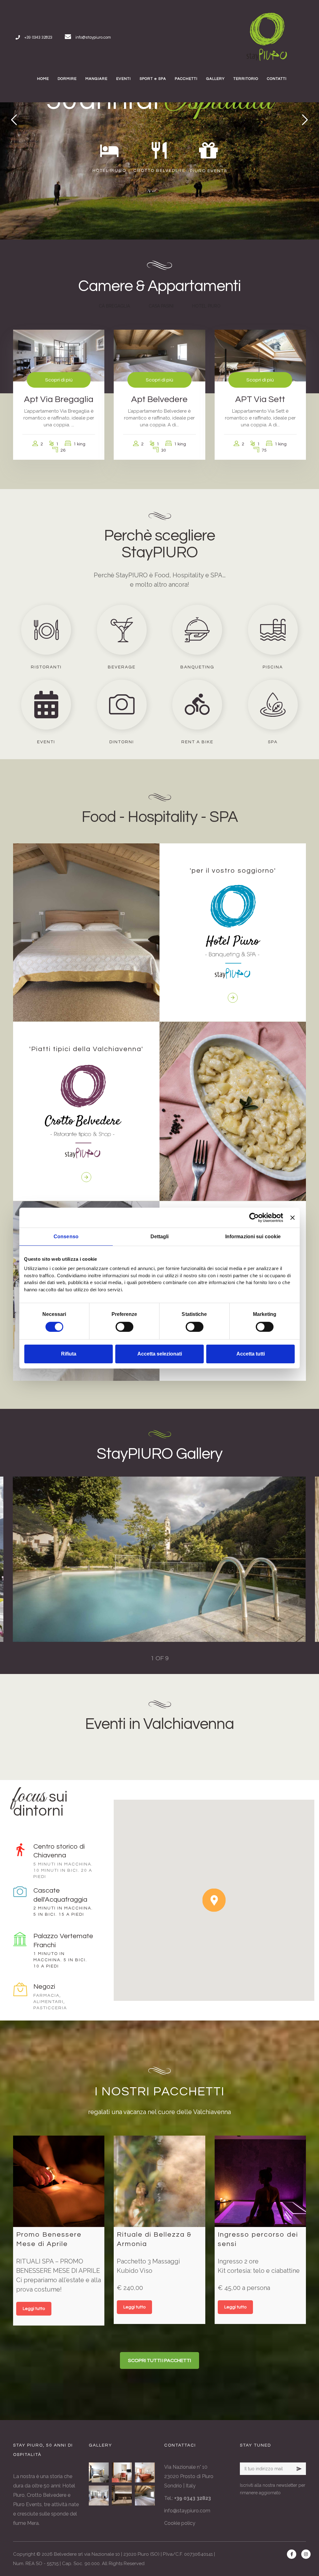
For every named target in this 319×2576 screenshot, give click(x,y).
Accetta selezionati (160, 1354)
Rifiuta (69, 1354)
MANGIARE (96, 79)
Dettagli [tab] (160, 1236)
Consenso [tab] (66, 1236)
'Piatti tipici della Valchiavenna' (86, 1049)
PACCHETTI (186, 79)
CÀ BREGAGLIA (114, 306)
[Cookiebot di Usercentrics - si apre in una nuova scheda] (256, 1217)
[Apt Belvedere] (145, 2496)
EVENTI (124, 79)
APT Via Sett (260, 399)
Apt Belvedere (159, 399)
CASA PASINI (161, 306)
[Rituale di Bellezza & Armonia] (159, 2181)
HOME (43, 79)
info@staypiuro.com (187, 2511)
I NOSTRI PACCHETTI (160, 2091)
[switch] (124, 1327)
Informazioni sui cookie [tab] (253, 1236)
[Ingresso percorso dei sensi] (260, 2181)
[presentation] (38, 1559)
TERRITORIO (246, 79)
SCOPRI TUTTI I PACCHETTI (159, 2360)
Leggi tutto (34, 2309)
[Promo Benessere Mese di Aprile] (59, 2181)
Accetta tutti (251, 1354)
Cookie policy (180, 2523)
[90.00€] (59, 355)
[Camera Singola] (122, 2472)
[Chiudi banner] (293, 1217)
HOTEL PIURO (206, 306)
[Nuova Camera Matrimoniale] (99, 2472)
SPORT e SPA (153, 79)
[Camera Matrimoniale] (122, 2496)
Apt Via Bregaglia (59, 399)
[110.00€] (159, 355)
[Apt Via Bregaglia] (99, 2496)
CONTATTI (277, 79)
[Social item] (292, 2554)
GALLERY (215, 79)
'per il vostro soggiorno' (233, 871)
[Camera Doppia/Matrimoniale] (145, 2472)
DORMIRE (67, 79)
